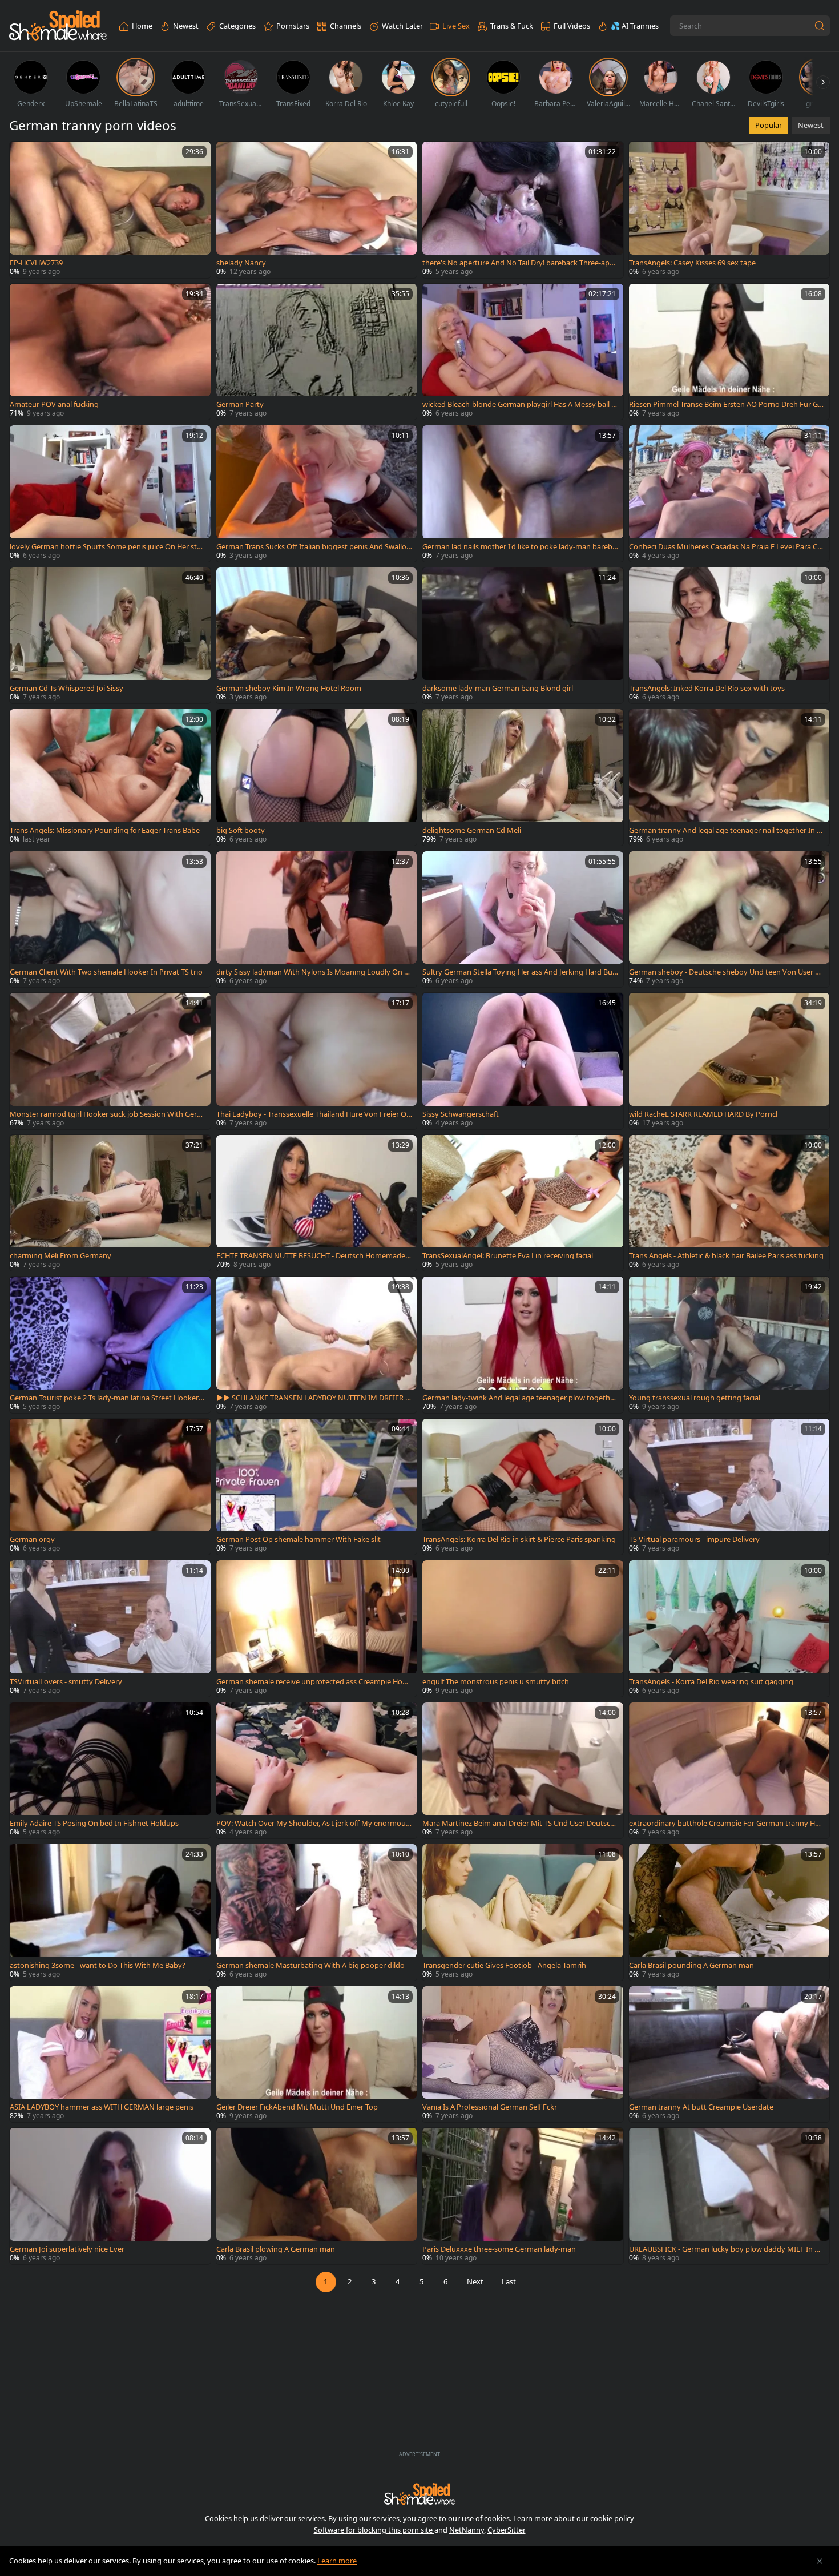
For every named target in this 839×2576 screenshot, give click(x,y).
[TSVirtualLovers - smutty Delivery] (110, 1629)
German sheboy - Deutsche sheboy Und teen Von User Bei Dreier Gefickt (726, 972)
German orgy (32, 1539)
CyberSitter (507, 2530)
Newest (811, 125)
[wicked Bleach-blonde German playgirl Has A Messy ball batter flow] (523, 352)
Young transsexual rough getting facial (695, 1398)
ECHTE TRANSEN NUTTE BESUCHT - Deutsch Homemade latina (312, 1256)
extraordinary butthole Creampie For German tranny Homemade (724, 1823)
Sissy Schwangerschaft (461, 1114)
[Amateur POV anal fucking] (110, 352)
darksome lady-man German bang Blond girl (498, 688)
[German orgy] (110, 1487)
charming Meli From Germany (60, 1256)
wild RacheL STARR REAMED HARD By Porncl (703, 1114)
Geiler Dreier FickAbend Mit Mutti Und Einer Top (297, 2107)
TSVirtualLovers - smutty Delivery (66, 1682)
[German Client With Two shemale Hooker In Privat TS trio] (110, 919)
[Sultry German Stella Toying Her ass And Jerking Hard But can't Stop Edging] (523, 919)
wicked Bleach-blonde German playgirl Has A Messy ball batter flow (519, 404)
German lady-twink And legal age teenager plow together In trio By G (520, 1398)
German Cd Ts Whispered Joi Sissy (66, 688)
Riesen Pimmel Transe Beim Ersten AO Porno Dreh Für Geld (726, 404)
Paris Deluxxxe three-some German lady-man (499, 2249)
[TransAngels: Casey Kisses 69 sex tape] (729, 210)
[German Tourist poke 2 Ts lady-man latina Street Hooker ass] (110, 1345)
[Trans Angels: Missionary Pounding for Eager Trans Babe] (110, 777)
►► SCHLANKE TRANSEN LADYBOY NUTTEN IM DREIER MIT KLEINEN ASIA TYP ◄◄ (314, 1398)
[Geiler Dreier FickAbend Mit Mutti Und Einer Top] (317, 2054)
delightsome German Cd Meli (472, 830)
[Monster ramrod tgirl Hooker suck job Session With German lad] (110, 1061)
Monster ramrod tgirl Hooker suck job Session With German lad (107, 1114)
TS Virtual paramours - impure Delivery (694, 1539)
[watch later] (23, 155)
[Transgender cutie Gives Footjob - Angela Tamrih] (523, 1912)
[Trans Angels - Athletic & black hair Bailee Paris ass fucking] (729, 1203)
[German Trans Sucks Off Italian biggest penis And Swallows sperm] (317, 494)
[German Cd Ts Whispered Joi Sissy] (110, 636)
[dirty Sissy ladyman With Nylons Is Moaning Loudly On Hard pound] (317, 919)
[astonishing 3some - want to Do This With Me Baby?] (110, 1912)
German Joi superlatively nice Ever (67, 2249)
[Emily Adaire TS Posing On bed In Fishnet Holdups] (110, 1771)
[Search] (820, 26)
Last (509, 2281)
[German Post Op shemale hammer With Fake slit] (317, 1487)
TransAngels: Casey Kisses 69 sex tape (692, 263)
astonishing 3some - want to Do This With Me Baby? (98, 1965)
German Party (240, 404)
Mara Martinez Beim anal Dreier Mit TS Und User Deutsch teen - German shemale (519, 1823)
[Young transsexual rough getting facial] (729, 1345)
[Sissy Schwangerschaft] (523, 1061)
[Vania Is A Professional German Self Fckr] (523, 2054)
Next (475, 2281)
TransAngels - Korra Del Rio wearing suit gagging (711, 1682)
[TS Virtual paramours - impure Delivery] (729, 1487)
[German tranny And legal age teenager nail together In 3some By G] (729, 777)
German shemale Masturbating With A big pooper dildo (310, 1965)
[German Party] (317, 352)
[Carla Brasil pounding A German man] (729, 1912)
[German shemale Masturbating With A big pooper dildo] (317, 1912)
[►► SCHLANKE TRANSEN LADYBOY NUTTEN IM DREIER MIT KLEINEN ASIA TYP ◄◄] (317, 1345)
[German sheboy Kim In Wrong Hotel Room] (317, 636)
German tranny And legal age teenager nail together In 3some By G (727, 830)
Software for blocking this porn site (374, 2530)
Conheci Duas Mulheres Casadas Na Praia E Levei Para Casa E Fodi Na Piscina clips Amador (727, 547)
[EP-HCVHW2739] (110, 210)
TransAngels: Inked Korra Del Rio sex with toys (707, 688)
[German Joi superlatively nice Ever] (110, 2196)
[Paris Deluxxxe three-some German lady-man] (523, 2196)
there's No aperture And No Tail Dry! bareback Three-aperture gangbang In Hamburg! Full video (519, 263)
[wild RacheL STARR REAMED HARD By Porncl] (729, 1061)
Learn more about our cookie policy (574, 2518)
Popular (769, 125)
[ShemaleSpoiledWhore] (58, 26)
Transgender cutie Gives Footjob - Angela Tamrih (504, 1965)
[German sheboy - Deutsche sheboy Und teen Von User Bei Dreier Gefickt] (729, 919)
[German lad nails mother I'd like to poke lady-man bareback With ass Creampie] (523, 494)
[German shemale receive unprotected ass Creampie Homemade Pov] (317, 1629)
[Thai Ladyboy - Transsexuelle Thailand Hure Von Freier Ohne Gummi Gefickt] (317, 1061)
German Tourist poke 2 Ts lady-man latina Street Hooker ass (107, 1398)
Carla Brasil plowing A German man (276, 2249)
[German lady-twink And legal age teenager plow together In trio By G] (523, 1345)
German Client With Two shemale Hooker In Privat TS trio (106, 972)
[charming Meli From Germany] (110, 1203)
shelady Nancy (241, 263)
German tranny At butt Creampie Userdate (701, 2107)
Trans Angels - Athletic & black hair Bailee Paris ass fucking (726, 1256)
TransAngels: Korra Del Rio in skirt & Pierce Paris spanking (519, 1539)
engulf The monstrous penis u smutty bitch (496, 1682)
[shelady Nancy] (317, 210)
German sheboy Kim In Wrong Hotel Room (289, 688)
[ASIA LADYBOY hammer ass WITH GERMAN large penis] (110, 2054)
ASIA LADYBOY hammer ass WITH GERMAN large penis (102, 2107)
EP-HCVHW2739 (36, 263)
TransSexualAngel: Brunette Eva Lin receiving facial (508, 1256)
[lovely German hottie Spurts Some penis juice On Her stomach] (110, 494)
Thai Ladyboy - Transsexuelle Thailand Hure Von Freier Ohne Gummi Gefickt (314, 1114)
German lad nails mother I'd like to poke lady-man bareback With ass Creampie (519, 547)
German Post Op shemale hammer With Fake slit (299, 1539)
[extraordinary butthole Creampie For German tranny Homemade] (729, 1771)
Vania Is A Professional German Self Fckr (490, 2107)
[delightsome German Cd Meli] (523, 777)
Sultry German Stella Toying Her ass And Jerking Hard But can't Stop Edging (519, 972)
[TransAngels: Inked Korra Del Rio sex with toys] (729, 636)
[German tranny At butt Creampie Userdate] (729, 2054)
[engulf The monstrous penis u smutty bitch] (523, 1629)
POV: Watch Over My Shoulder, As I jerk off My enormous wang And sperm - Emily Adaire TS (313, 1823)
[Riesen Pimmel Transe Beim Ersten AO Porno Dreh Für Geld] (729, 352)
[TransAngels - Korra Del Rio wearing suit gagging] (729, 1629)
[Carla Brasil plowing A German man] (317, 2196)
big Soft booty (241, 830)
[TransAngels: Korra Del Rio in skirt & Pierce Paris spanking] (523, 1487)
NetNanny (467, 2530)
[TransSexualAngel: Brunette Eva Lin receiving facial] (523, 1203)
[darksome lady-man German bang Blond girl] (523, 636)
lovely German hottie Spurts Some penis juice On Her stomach (106, 547)
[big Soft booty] (317, 777)
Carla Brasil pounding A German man (691, 1965)
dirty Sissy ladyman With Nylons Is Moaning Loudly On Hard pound (313, 972)
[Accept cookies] (820, 2561)
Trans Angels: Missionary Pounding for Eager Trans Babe (105, 830)
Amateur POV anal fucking (54, 404)
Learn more (337, 2561)
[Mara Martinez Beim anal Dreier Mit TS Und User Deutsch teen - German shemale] (523, 1771)
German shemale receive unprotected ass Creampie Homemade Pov (313, 1682)
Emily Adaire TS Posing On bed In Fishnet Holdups (94, 1823)
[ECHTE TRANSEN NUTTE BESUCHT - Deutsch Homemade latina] (317, 1203)
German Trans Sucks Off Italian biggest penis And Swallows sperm (314, 547)
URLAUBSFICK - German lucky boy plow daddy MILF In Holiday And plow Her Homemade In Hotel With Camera (727, 2249)
